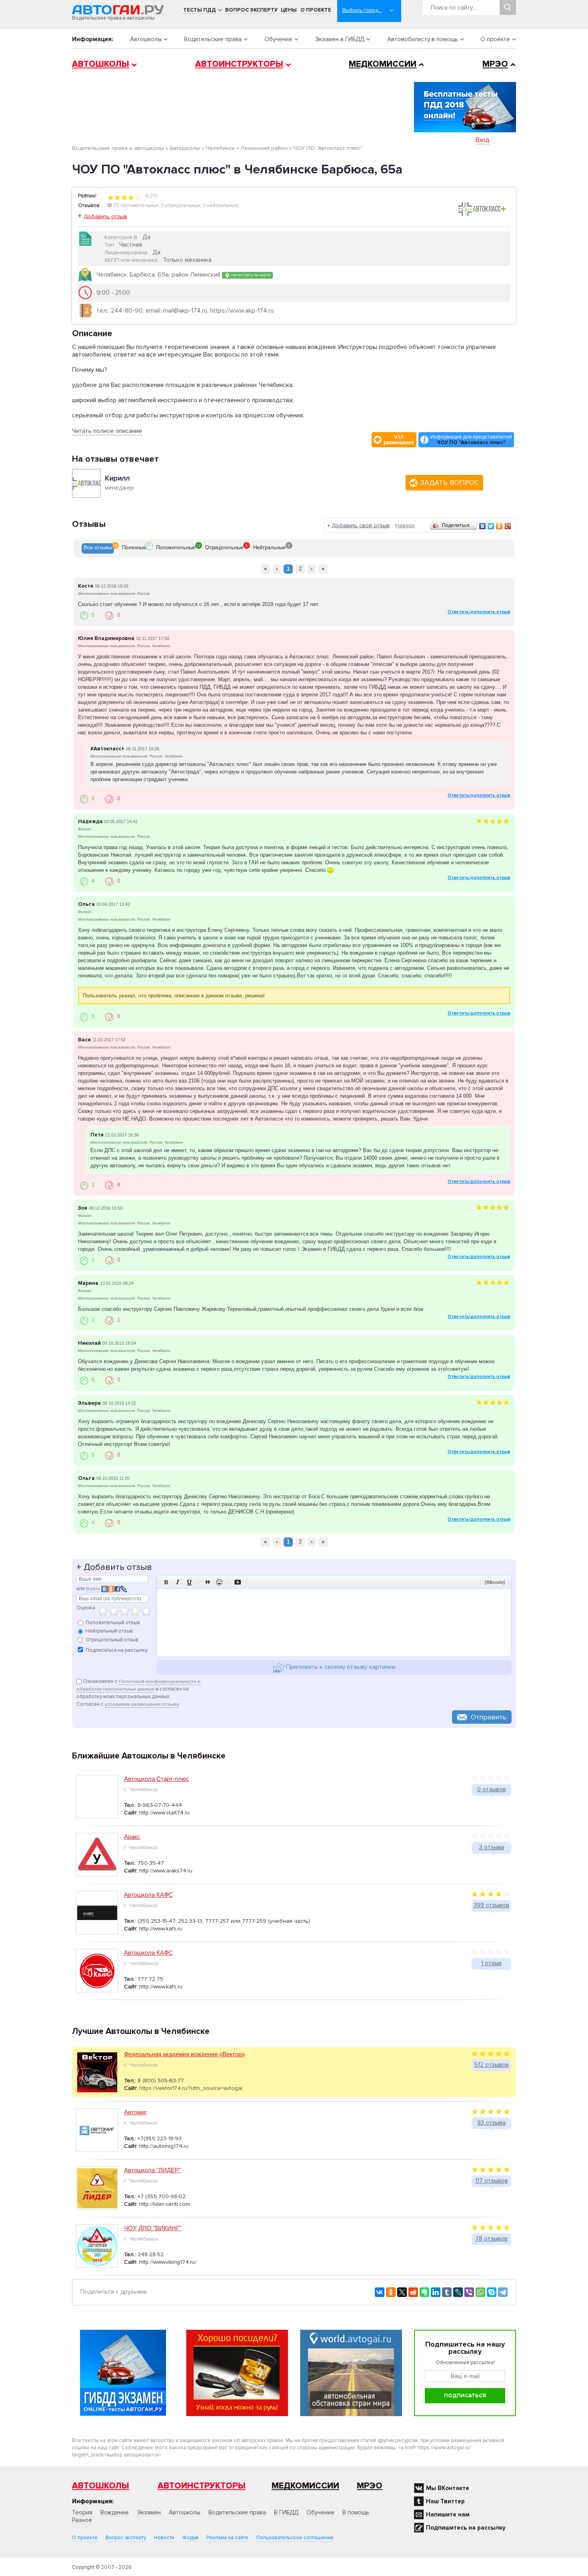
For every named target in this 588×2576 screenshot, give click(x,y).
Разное (82, 2520)
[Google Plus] (508, 526)
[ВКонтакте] (483, 526)
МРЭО (495, 64)
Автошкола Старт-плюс (157, 1779)
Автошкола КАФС (148, 1895)
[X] (402, 2292)
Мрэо (370, 2486)
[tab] (98, 548)
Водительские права (213, 39)
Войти (93, 1589)
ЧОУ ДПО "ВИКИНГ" (153, 2228)
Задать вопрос (450, 483)
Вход (483, 140)
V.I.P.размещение (399, 440)
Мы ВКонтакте (448, 2488)
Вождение (115, 2512)
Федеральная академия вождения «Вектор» (184, 2054)
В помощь (356, 2512)
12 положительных (137, 205)
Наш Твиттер (445, 2501)
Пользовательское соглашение (295, 2538)
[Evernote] (424, 2292)
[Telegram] (503, 2292)
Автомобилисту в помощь (423, 39)
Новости (164, 2538)
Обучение (278, 39)
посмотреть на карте (250, 275)
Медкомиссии (383, 64)
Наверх (405, 525)
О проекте (316, 10)
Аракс (132, 1837)
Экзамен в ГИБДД (340, 39)
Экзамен (149, 2512)
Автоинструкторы (239, 64)
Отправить (489, 1717)
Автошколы (146, 39)
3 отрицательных (181, 205)
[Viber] (469, 2292)
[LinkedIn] (436, 2292)
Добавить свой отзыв (361, 525)
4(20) (151, 196)
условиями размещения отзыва (142, 1704)
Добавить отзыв (105, 216)
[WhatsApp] (480, 2292)
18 (110, 205)
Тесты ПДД (200, 10)
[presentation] (98, 548)
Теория (82, 2512)
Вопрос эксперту (251, 10)
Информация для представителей (471, 440)
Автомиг (135, 2112)
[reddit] (413, 2292)
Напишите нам (448, 2514)
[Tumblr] (447, 2292)
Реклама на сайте (227, 2538)
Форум (190, 2538)
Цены (289, 10)
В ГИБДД (286, 2512)
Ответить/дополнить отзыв (479, 612)
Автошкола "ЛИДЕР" (152, 2170)
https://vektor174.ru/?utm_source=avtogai (191, 2088)
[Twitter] (491, 526)
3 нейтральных (220, 205)
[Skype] (492, 2292)
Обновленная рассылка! (465, 2363)
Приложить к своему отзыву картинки (340, 1667)
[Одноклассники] (499, 526)
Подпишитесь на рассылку (466, 2528)
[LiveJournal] (458, 2292)
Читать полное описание (107, 431)
